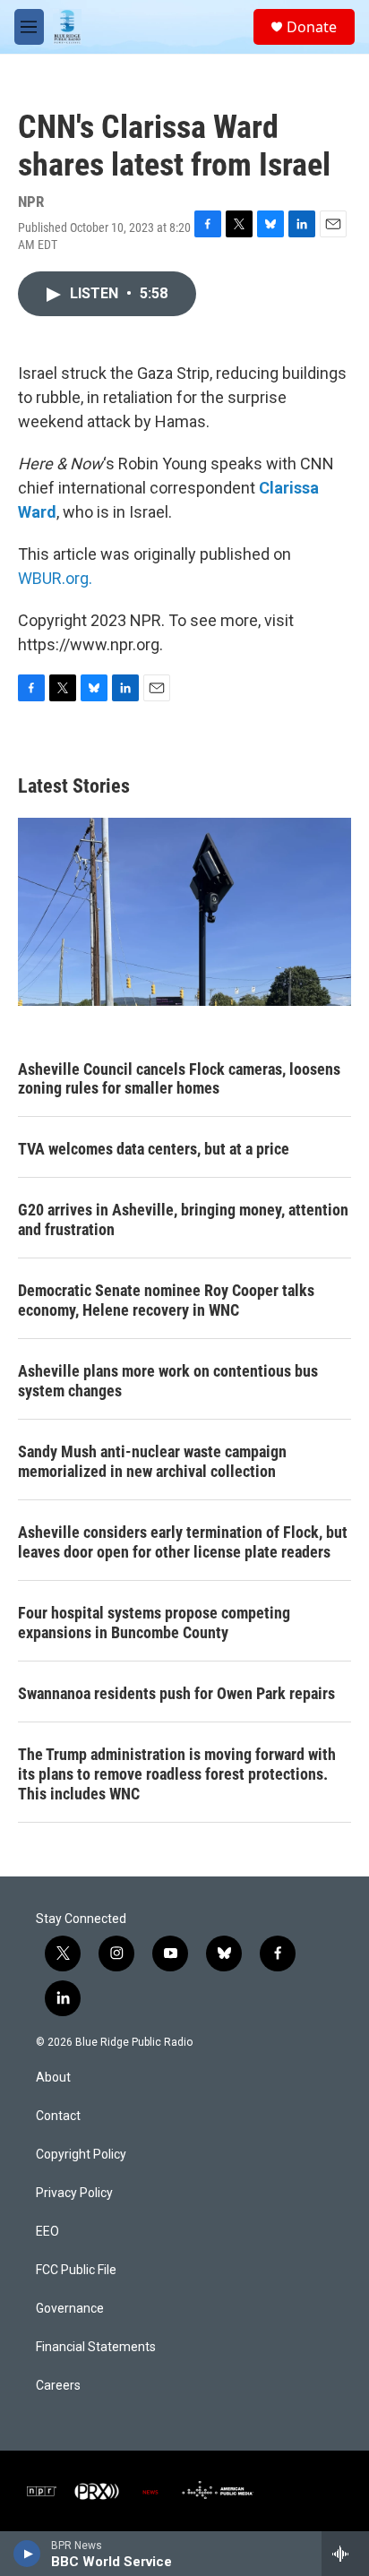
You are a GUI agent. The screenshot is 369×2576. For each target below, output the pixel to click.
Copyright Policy (81, 2155)
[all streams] (345, 2554)
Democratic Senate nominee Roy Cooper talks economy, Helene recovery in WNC (166, 1300)
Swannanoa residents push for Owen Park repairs (176, 1693)
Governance (70, 2309)
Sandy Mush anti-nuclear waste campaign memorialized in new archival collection (152, 1461)
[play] (27, 2554)
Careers (58, 2386)
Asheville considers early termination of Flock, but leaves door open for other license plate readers (183, 1542)
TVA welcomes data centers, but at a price (154, 1149)
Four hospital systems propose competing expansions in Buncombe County (154, 1623)
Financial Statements (96, 2347)
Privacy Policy (74, 2193)
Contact (58, 2116)
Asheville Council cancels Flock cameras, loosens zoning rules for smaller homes (179, 1079)
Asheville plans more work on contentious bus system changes (168, 1381)
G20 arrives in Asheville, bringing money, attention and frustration (183, 1219)
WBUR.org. (55, 578)
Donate (312, 27)
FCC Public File (76, 2270)
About (53, 2078)
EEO (47, 2232)
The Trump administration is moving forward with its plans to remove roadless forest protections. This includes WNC (177, 1774)
